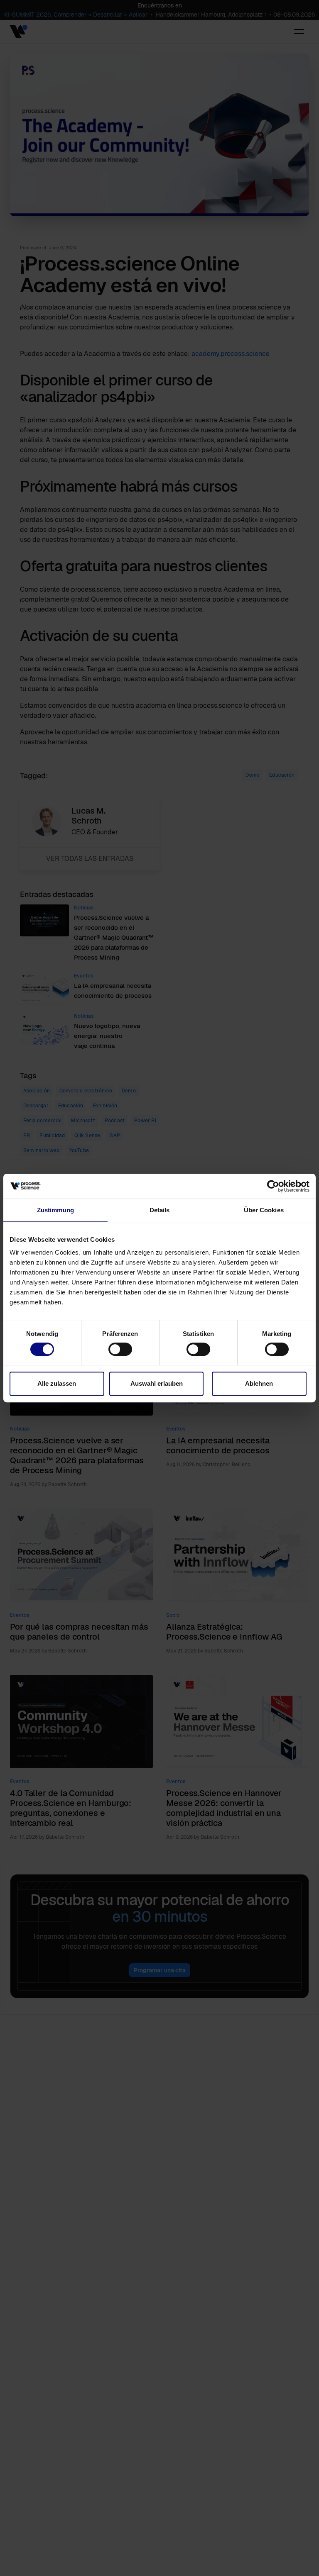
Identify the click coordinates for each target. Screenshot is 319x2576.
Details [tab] (160, 1210)
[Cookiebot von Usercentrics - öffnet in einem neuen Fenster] (273, 1186)
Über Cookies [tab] (264, 1210)
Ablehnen (259, 1383)
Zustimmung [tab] (55, 1210)
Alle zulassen (57, 1383)
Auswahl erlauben (157, 1383)
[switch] (120, 1349)
